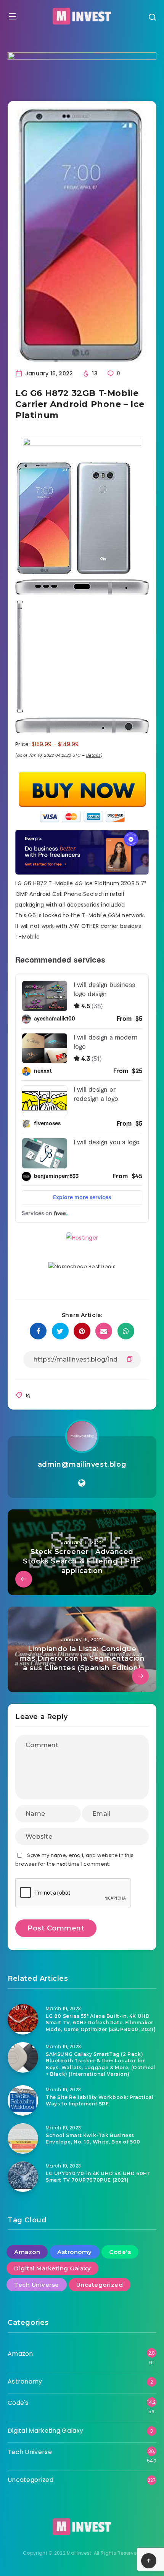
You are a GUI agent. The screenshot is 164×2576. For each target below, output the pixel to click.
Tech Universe (37, 2285)
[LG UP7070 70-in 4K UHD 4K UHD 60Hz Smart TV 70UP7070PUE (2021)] (23, 2177)
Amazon (27, 2252)
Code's (120, 2252)
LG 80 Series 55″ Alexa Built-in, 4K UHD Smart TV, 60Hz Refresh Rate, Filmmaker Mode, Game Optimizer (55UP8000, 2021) (101, 2023)
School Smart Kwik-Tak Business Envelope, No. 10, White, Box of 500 (93, 2139)
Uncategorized (100, 2285)
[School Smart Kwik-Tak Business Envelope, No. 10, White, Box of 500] (23, 2139)
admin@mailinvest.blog (82, 1464)
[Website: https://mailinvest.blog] (82, 1483)
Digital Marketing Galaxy (52, 2268)
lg (28, 1395)
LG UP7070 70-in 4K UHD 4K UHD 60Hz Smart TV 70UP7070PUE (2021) (98, 2177)
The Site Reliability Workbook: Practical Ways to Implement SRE (100, 2100)
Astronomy (75, 2252)
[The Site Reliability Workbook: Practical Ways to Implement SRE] (23, 2100)
